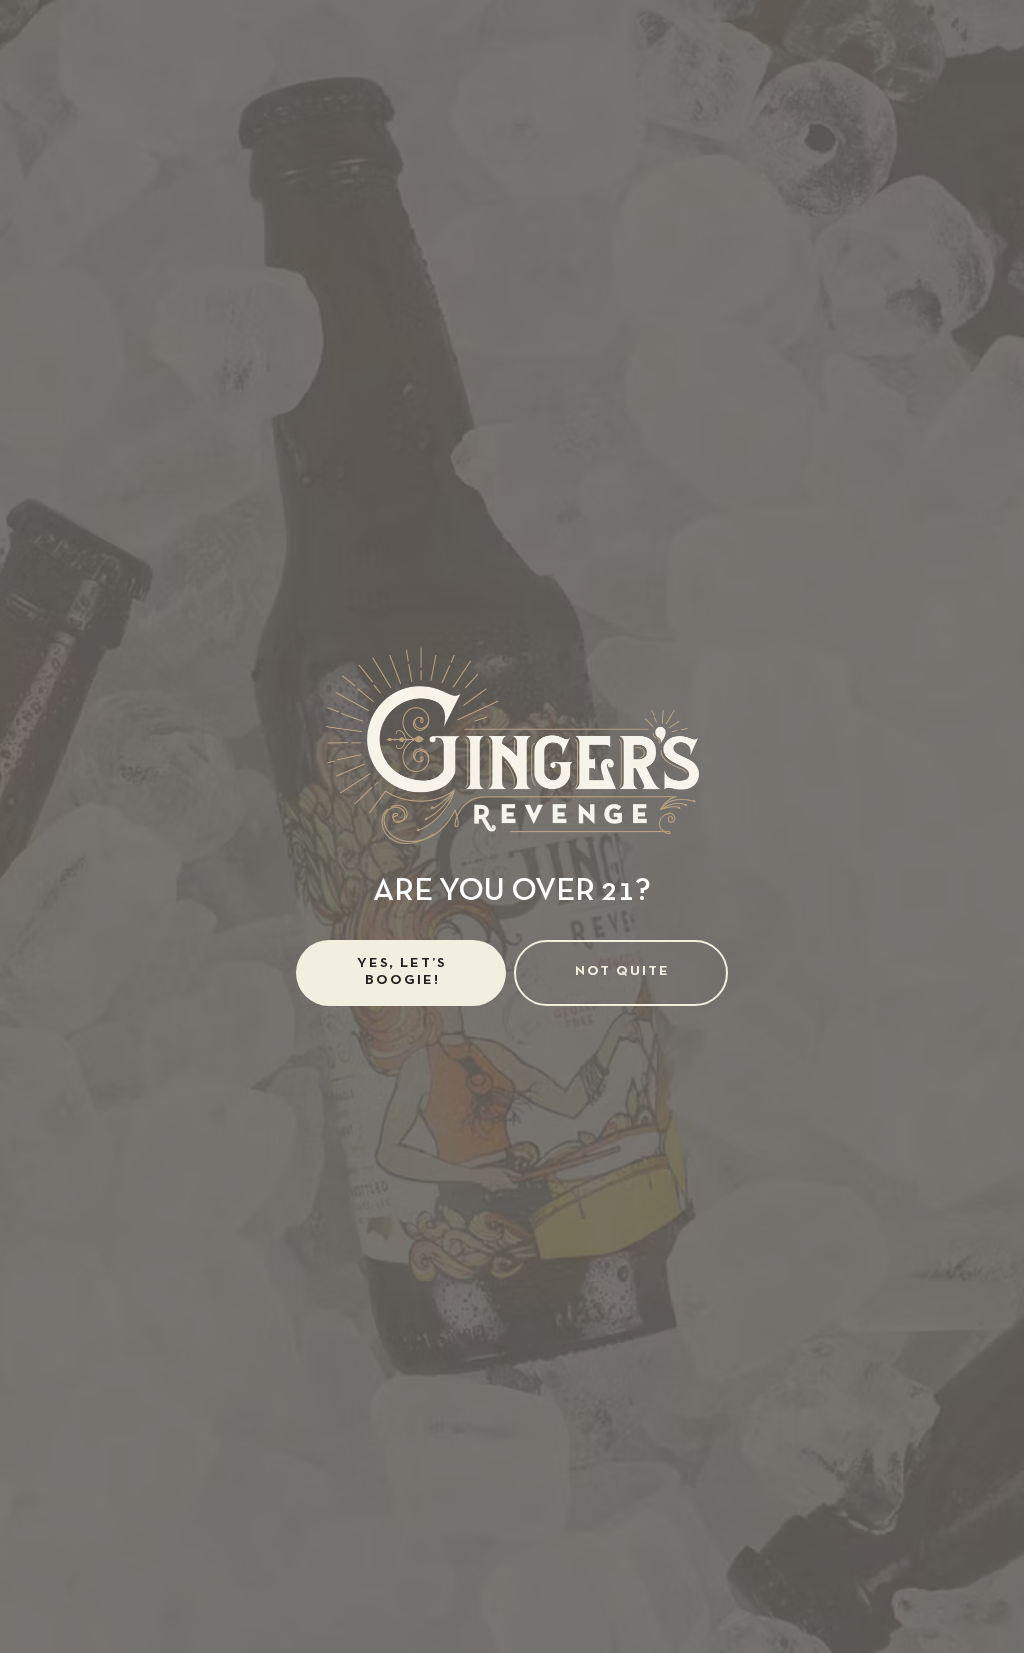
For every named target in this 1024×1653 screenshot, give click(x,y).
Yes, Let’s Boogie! (402, 972)
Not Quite (622, 971)
